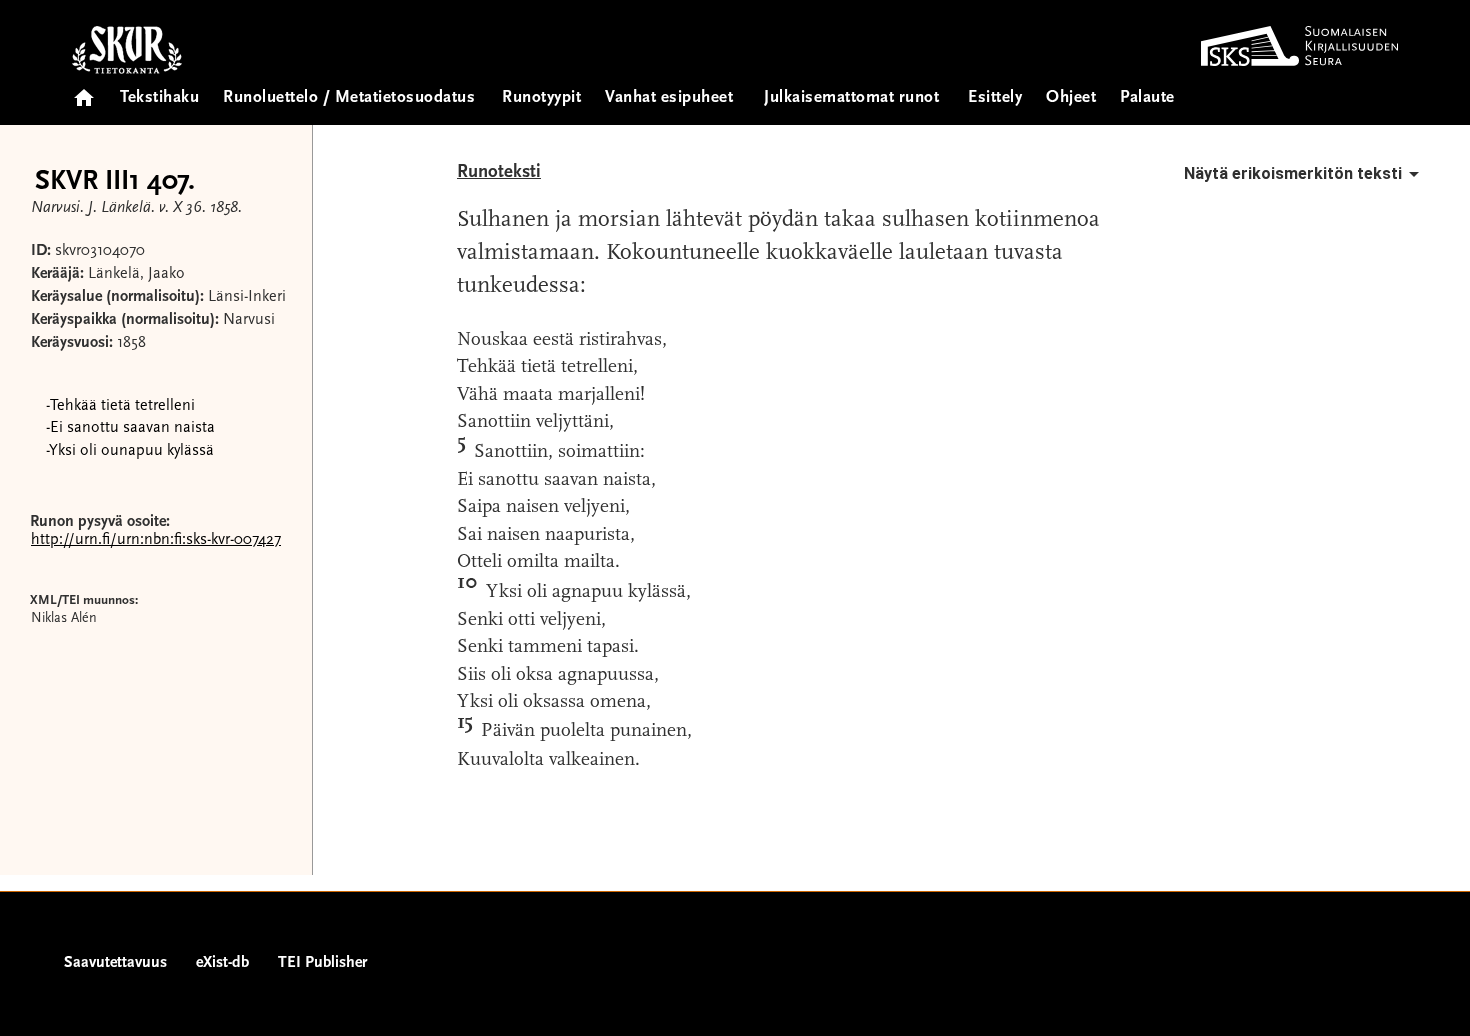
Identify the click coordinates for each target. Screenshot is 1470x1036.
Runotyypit (541, 98)
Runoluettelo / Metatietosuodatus (349, 98)
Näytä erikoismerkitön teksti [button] (1293, 173)
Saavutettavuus (115, 963)
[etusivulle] (84, 91)
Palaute (1147, 98)
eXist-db (222, 963)
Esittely (995, 98)
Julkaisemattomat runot (851, 98)
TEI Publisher (322, 963)
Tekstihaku (159, 98)
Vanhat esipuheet (669, 98)
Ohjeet (1071, 98)
